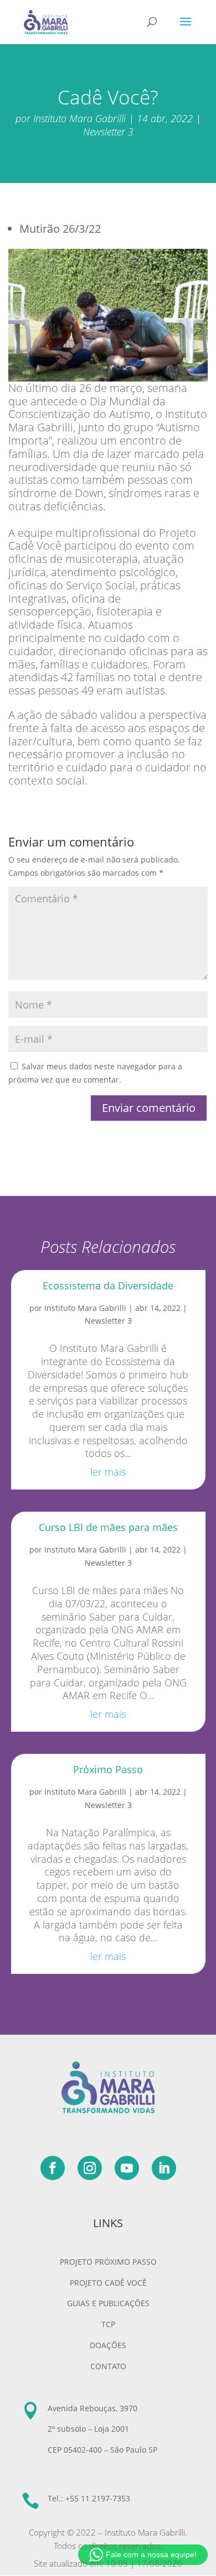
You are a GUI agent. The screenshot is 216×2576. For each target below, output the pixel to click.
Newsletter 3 (108, 132)
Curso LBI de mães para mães (108, 1527)
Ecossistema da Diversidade (108, 1286)
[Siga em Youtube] (127, 2168)
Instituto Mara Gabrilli (79, 118)
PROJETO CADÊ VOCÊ (108, 2283)
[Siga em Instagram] (90, 2168)
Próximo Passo (108, 1769)
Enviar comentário (149, 1108)
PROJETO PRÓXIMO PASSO (108, 2262)
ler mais (108, 1472)
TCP (108, 2324)
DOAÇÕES (108, 2345)
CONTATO (108, 2366)
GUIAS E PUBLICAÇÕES (108, 2303)
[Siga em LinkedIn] (164, 2168)
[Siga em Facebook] (53, 2168)
